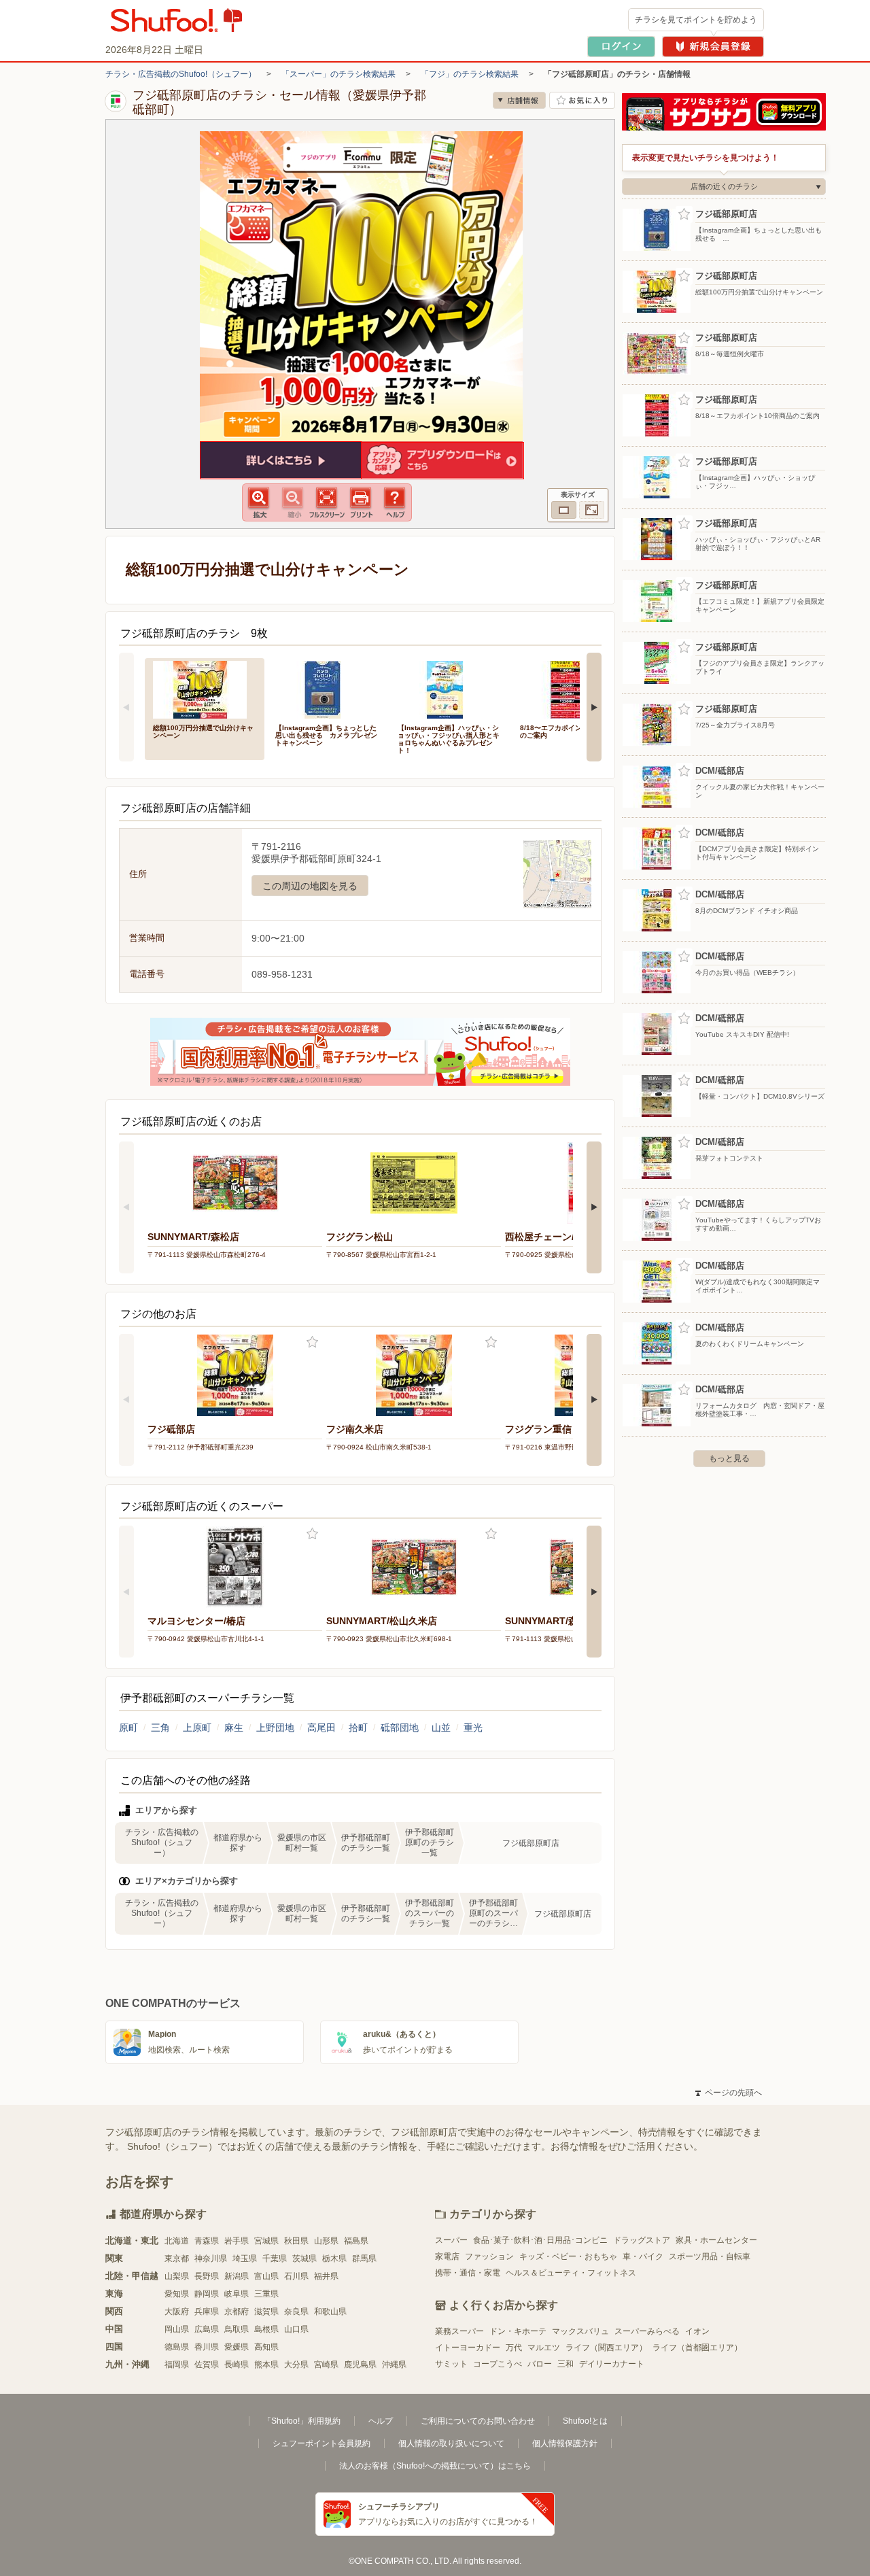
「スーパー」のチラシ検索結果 (338, 74)
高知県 (266, 2347)
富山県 (266, 2276)
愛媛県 (237, 2347)
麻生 (234, 1728)
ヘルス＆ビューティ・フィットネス (571, 2273)
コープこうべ (498, 2364)
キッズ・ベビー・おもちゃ (568, 2256)
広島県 (207, 2329)
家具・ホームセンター (716, 2240)
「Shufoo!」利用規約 (302, 2421)
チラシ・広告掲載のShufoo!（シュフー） (181, 74)
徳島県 (177, 2347)
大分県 (296, 2365)
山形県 (326, 2241)
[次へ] (594, 707)
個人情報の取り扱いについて (451, 2443)
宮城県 (266, 2241)
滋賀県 (266, 2312)
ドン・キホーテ (518, 2331)
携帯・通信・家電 (468, 2273)
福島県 (356, 2241)
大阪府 (177, 2312)
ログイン (621, 47)
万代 (514, 2348)
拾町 (358, 1728)
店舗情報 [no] (519, 100)
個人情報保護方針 (565, 2443)
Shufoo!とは (585, 2421)
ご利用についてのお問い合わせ (478, 2421)
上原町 (197, 1728)
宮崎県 (326, 2365)
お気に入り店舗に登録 (582, 100)
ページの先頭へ (729, 2093)
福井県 (326, 2276)
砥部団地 (400, 1728)
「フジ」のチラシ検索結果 (470, 74)
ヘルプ (381, 2421)
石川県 (296, 2276)
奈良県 (296, 2312)
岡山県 (177, 2329)
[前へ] (126, 707)
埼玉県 (245, 2259)
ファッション (489, 2256)
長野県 (207, 2276)
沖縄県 (394, 2365)
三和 (565, 2364)
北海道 (177, 2241)
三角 (160, 1728)
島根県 (266, 2329)
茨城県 (304, 2259)
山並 (441, 1728)
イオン (697, 2331)
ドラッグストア (642, 2240)
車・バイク (643, 2256)
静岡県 (207, 2294)
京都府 (237, 2312)
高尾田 (321, 1728)
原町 (128, 1728)
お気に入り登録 (312, 1342)
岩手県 (237, 2241)
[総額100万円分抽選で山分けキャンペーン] (205, 688)
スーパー (451, 2240)
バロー (540, 2364)
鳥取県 (237, 2329)
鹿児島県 (360, 2365)
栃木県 (334, 2259)
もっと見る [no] (729, 1458)
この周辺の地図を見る (310, 886)
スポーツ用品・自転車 (710, 2256)
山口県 (296, 2329)
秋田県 (296, 2241)
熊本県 (266, 2365)
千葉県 (275, 2259)
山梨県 (177, 2276)
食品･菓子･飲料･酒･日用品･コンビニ (540, 2240)
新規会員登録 (713, 47)
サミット (451, 2364)
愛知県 (177, 2294)
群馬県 (364, 2259)
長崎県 (237, 2365)
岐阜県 (237, 2294)
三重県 (266, 2294)
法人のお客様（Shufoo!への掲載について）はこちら (435, 2466)
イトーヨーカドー (468, 2348)
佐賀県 (207, 2365)
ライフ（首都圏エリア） (697, 2348)
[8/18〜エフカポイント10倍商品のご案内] (572, 688)
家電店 (447, 2256)
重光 (473, 1728)
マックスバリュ (580, 2331)
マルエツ (544, 2348)
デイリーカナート (612, 2364)
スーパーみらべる (647, 2331)
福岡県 (177, 2365)
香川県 (207, 2347)
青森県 (207, 2241)
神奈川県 (211, 2259)
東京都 (177, 2259)
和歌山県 (330, 2312)
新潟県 (237, 2276)
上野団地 (275, 1728)
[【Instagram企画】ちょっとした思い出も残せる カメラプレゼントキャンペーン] (327, 688)
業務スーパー (459, 2331)
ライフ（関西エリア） (606, 2348)
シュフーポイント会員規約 (321, 2443)
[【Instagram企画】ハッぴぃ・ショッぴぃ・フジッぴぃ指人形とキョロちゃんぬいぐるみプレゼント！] (449, 688)
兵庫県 (207, 2312)
